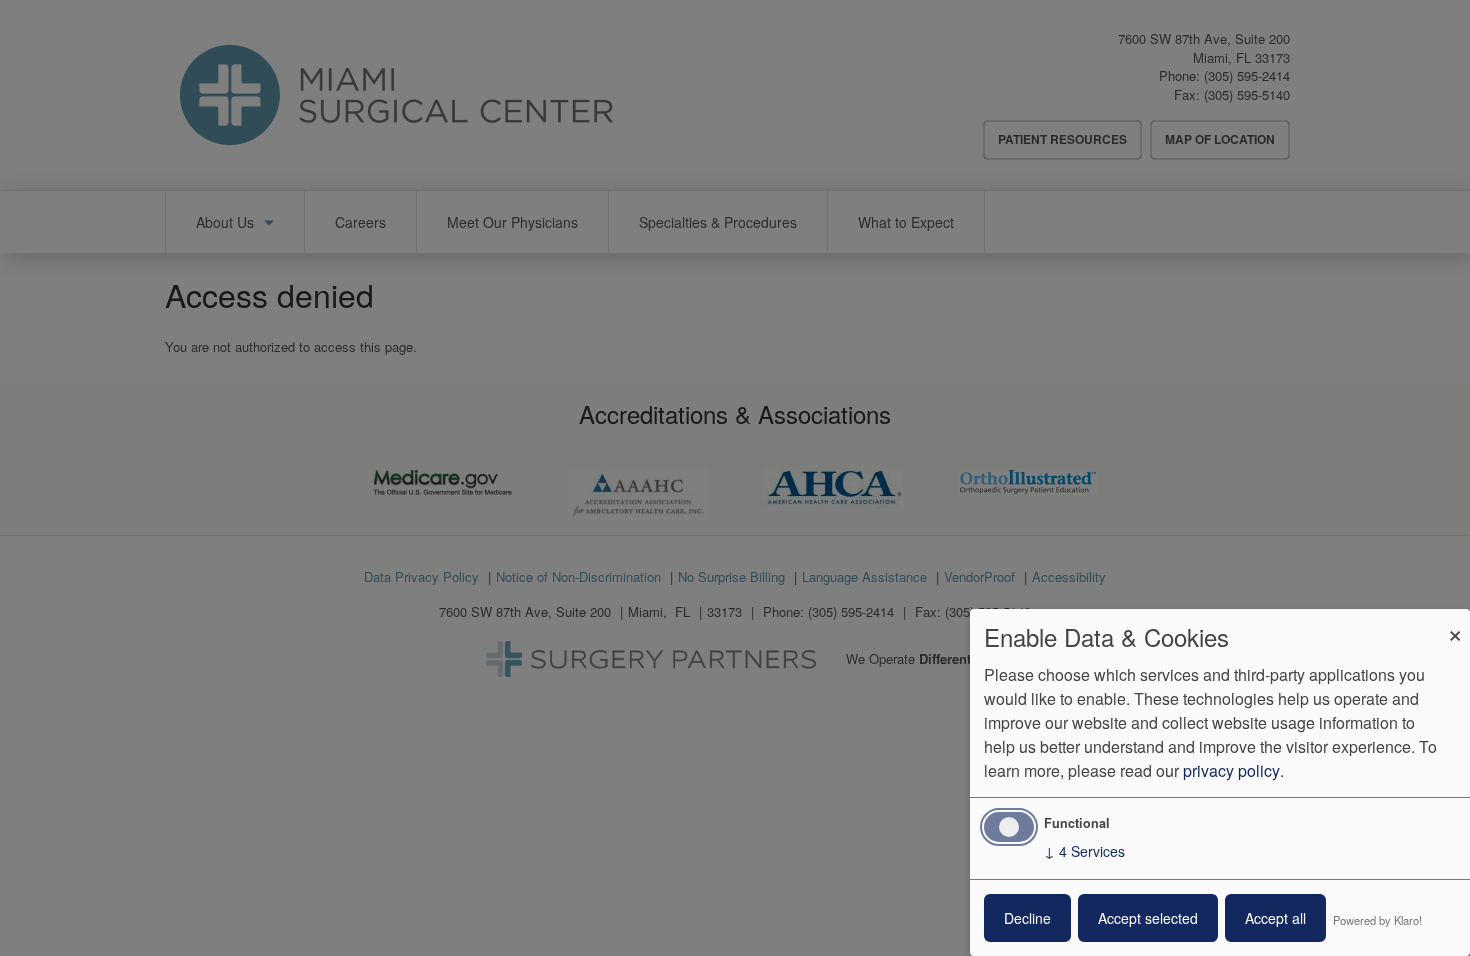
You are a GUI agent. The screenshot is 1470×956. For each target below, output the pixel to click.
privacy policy (1231, 770)
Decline (1027, 918)
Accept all (1275, 918)
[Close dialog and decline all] (1455, 621)
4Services (1084, 851)
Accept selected (1148, 918)
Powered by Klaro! (1377, 920)
